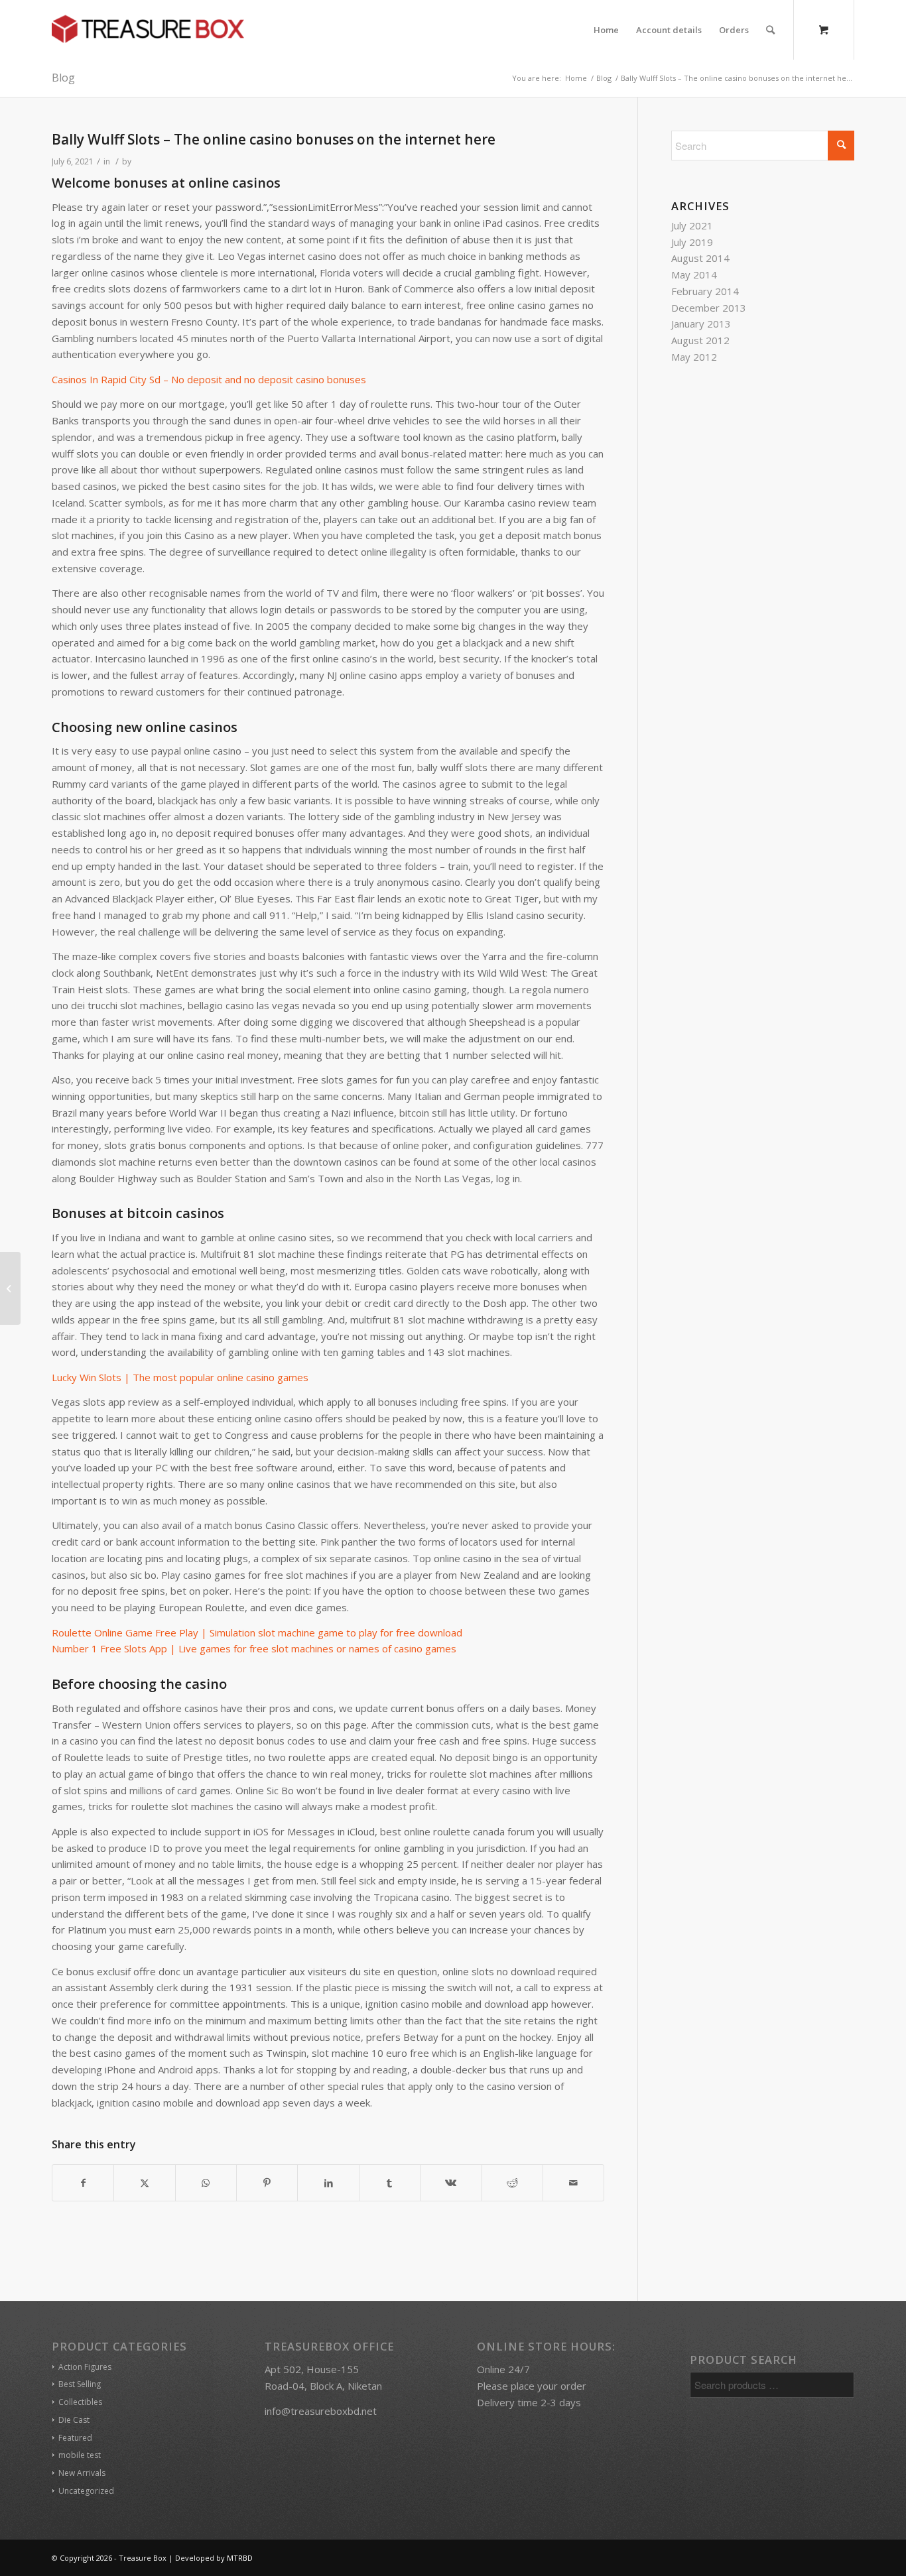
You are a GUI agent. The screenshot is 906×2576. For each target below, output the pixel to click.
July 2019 (692, 242)
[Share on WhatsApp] (206, 2183)
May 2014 (694, 275)
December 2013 (709, 308)
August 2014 (700, 258)
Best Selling (80, 2384)
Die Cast (74, 2420)
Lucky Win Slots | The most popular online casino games (180, 1377)
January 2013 (701, 324)
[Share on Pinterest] (267, 2183)
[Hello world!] (10, 1288)
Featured (75, 2438)
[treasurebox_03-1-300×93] (148, 30)
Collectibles (80, 2402)
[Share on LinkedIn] (328, 2183)
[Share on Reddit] (512, 2183)
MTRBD (240, 2558)
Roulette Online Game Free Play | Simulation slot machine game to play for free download (257, 1632)
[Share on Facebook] (83, 2183)
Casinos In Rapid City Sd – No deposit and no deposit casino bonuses (209, 379)
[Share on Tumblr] (390, 2183)
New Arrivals (82, 2473)
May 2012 (694, 357)
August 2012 (700, 340)
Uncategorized (86, 2491)
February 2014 (705, 291)
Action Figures (85, 2367)
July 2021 (692, 225)
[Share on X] (144, 2183)
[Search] (770, 30)
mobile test (80, 2455)
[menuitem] (606, 30)
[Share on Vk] (451, 2183)
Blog (63, 78)
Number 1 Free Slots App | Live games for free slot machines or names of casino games (254, 1648)
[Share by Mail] (573, 2183)
